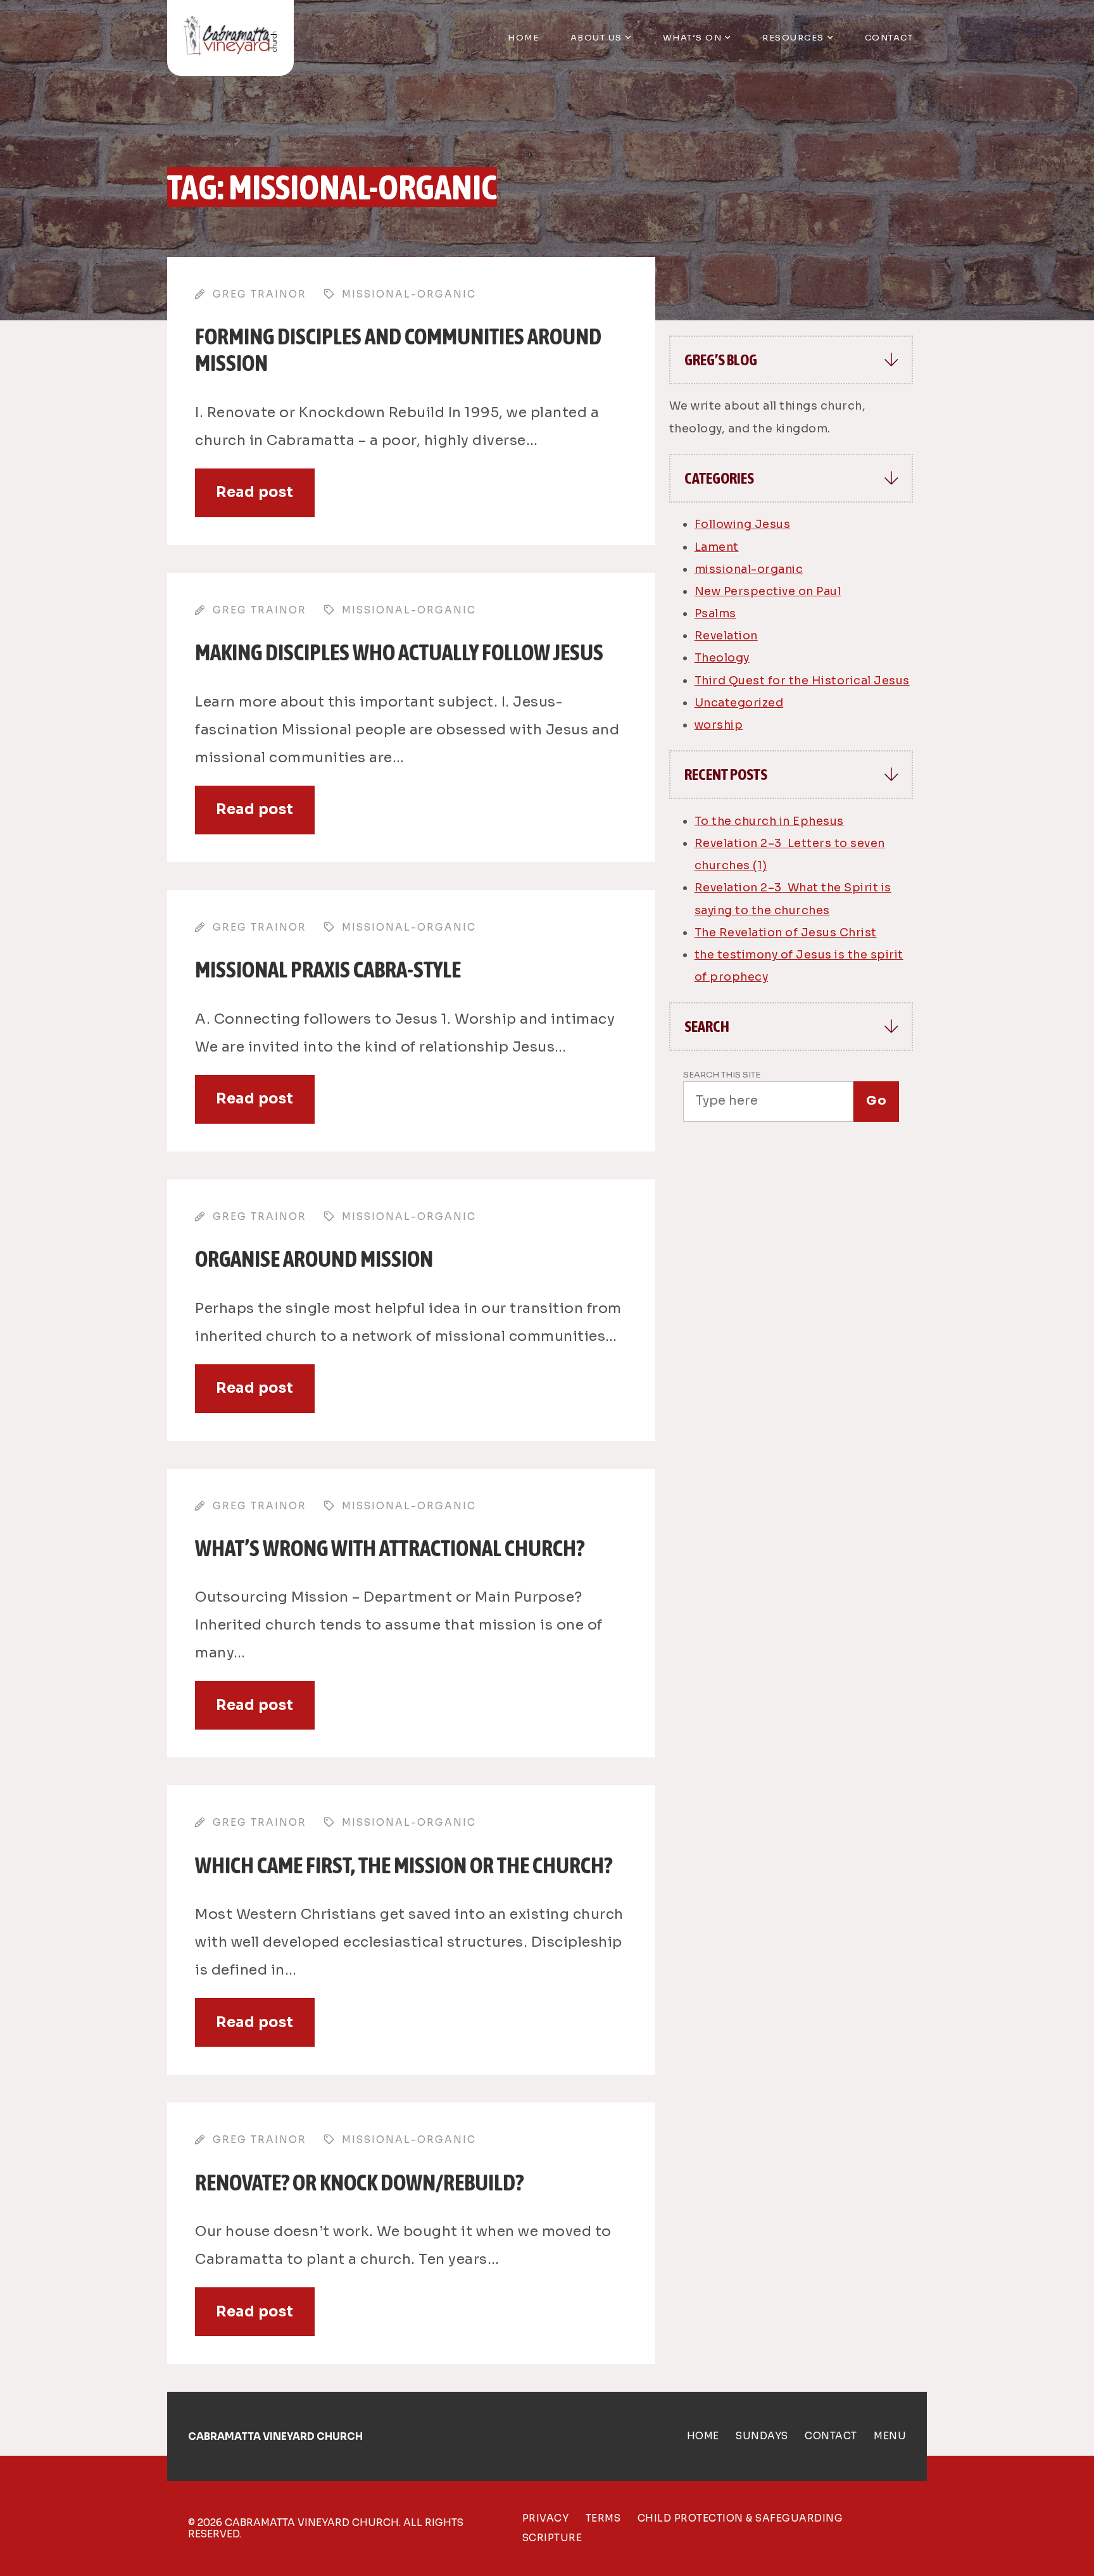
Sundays (762, 2436)
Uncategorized (739, 703)
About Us (596, 38)
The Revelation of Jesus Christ (786, 933)
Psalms (715, 613)
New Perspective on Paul (768, 591)
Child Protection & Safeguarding (740, 2518)
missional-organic (749, 569)
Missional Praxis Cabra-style (328, 969)
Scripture (552, 2538)
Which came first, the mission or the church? (404, 1865)
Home (523, 38)
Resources (793, 38)
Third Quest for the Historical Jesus (802, 681)
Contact (889, 38)
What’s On (693, 38)
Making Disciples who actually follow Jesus (399, 652)
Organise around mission (314, 1259)
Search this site (722, 1075)
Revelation (726, 636)
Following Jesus (743, 524)
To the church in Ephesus (769, 821)
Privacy (546, 2518)
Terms (603, 2518)
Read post (255, 492)
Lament (717, 547)
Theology (722, 658)
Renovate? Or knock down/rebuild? (359, 2182)
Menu (890, 2436)
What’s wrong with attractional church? (390, 1548)
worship (719, 725)
